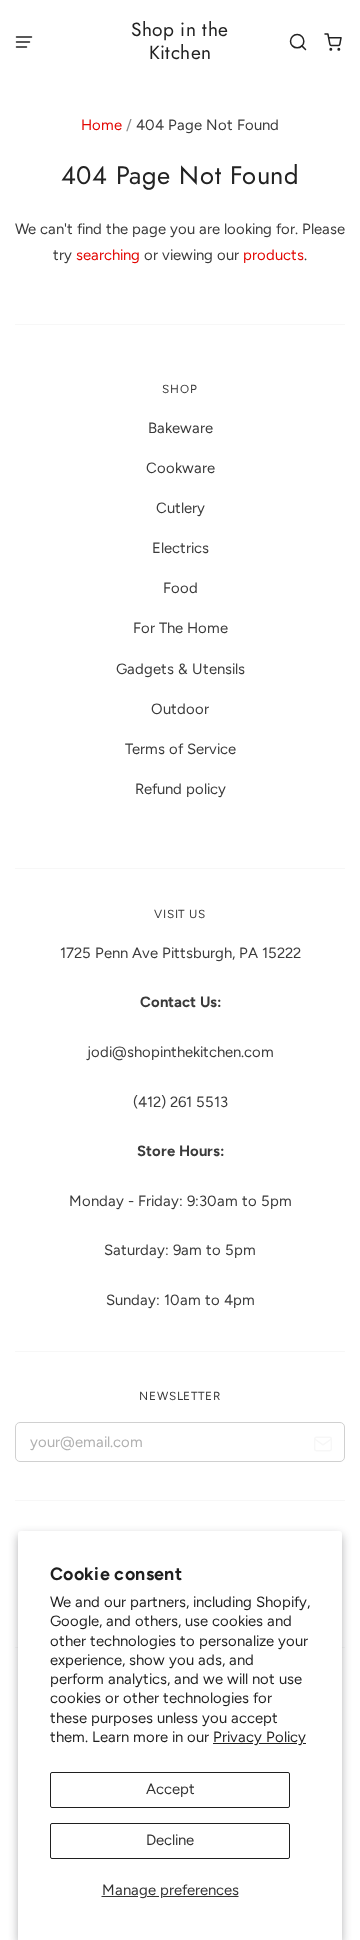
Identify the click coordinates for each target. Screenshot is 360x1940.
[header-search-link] (298, 41)
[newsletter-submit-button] (322, 1446)
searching (108, 255)
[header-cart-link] (333, 41)
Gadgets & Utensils (180, 669)
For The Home (180, 628)
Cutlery (180, 508)
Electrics (180, 548)
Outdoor (180, 709)
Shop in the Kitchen (179, 41)
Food (180, 588)
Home (101, 125)
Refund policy (180, 789)
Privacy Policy (259, 1737)
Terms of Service (180, 749)
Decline (170, 1840)
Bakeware (180, 428)
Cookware (180, 468)
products (273, 255)
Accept (170, 1789)
